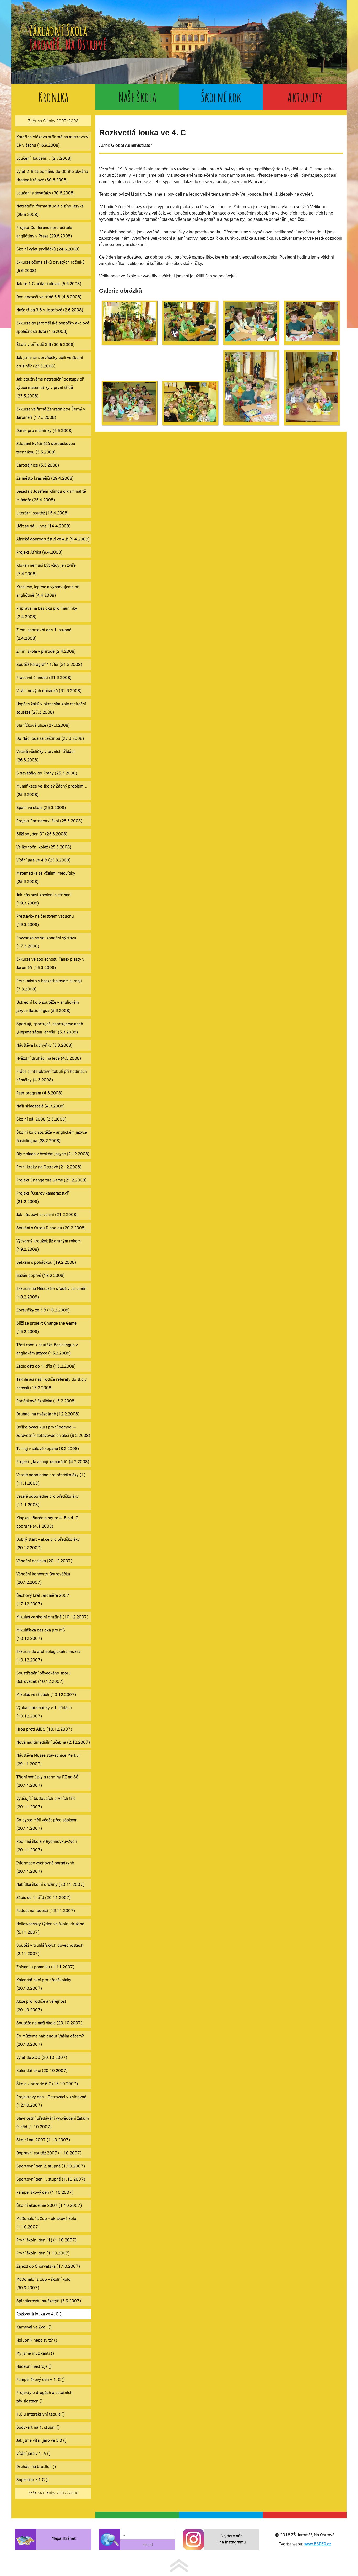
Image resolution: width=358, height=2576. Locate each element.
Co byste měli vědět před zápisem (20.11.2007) (47, 1824)
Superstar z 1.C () (32, 2480)
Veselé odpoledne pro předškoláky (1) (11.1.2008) (51, 1479)
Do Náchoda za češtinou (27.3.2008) (50, 738)
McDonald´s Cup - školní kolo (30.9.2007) (43, 2283)
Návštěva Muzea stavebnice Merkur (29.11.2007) (48, 1760)
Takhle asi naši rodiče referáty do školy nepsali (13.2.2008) (51, 1383)
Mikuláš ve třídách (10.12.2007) (46, 1694)
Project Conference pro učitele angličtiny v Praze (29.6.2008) (44, 232)
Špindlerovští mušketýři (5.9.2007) (49, 2301)
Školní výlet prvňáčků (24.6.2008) (48, 249)
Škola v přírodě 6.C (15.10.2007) (47, 2084)
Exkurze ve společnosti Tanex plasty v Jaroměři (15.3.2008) (50, 963)
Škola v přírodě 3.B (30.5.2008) (45, 344)
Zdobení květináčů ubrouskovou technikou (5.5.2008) (46, 448)
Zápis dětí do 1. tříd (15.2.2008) (46, 1366)
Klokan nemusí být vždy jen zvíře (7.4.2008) (46, 569)
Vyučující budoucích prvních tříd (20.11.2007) (46, 1803)
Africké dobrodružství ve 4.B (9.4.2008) (53, 539)
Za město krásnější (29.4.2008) (45, 478)
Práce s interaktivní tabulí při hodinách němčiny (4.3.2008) (52, 1076)
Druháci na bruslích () (36, 2467)
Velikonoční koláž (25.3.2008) (44, 847)
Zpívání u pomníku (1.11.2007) (45, 1967)
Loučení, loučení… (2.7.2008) (44, 158)
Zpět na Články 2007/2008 (53, 121)
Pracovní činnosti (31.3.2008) (44, 678)
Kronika (53, 97)
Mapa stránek (64, 2538)
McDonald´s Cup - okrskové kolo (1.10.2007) (46, 2223)
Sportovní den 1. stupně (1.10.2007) (51, 2179)
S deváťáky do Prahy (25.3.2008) (47, 773)
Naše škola (137, 97)
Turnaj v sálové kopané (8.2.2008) (48, 1448)
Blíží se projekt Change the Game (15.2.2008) (46, 1327)
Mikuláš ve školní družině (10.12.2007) (52, 1617)
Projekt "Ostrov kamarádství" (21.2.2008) (43, 1197)
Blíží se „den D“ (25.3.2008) (42, 834)
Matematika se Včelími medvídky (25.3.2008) (46, 877)
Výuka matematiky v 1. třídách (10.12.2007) (44, 1712)
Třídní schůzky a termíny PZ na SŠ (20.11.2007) (47, 1781)
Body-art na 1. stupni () (38, 2427)
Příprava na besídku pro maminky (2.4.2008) (47, 612)
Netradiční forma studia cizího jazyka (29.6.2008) (50, 210)
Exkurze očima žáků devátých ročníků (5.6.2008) (50, 266)
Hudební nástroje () (34, 2366)
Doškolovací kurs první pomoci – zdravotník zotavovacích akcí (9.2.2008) (53, 1431)
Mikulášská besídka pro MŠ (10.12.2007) (41, 1634)
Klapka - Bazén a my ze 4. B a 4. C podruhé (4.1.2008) (47, 1522)
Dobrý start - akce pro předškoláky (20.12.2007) (48, 1543)
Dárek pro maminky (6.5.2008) (44, 430)
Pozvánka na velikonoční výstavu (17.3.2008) (46, 942)
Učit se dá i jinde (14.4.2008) (43, 526)
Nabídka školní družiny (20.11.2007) (50, 1884)
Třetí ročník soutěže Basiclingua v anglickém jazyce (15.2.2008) (47, 1349)
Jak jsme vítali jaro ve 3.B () (41, 2440)
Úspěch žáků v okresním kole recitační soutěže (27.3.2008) (51, 708)
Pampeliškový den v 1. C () (40, 2379)
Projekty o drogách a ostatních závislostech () (44, 2397)
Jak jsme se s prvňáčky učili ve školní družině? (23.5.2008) (50, 362)
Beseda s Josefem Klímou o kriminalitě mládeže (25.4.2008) (51, 496)
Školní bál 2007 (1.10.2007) (43, 2140)
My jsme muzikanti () (35, 2353)
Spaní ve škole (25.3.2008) (41, 808)
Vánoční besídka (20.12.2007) (44, 1561)
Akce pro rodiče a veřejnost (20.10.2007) (41, 2005)
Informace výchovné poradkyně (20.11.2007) (45, 1867)
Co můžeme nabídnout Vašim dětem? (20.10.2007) (50, 2040)
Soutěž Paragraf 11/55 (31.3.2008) (49, 664)
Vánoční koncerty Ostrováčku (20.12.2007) (43, 1578)
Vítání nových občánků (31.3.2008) (49, 691)
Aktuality (305, 97)
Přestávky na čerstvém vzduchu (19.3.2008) (45, 920)
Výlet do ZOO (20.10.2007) (42, 2057)
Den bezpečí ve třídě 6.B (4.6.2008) (49, 297)
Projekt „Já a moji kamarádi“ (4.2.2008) (53, 1462)
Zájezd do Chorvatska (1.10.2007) (48, 2266)
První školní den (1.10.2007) (43, 2253)
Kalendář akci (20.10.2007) (42, 2071)
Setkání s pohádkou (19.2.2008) (46, 1262)
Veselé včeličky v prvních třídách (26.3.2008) (46, 756)
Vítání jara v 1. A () (33, 2453)
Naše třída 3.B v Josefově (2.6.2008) (50, 310)
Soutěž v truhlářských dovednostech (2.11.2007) (50, 1949)
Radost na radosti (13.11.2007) (46, 1911)
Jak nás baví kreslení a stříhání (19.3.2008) (44, 899)
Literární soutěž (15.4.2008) (42, 513)
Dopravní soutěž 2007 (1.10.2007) (49, 2153)
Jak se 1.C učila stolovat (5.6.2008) (49, 284)
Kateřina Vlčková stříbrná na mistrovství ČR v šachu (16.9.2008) (53, 141)
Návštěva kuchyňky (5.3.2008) (44, 1045)
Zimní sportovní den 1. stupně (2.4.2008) (44, 634)
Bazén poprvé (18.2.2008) (40, 1275)
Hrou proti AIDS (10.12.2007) (44, 1729)
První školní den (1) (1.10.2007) (46, 2240)
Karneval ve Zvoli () (34, 2327)
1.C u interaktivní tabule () (40, 2414)
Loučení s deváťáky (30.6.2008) (45, 193)
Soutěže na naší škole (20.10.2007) (49, 2023)
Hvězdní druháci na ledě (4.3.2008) (49, 1058)
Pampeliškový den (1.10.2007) (45, 2192)
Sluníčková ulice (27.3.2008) (43, 725)
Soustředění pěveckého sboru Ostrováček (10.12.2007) (44, 1677)
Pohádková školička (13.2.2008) (46, 1401)
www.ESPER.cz (318, 2544)
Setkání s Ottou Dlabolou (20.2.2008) (51, 1228)
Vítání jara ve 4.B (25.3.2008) (43, 860)
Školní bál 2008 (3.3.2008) (41, 1119)
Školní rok (221, 97)
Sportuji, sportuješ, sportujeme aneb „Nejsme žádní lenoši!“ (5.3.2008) (50, 1028)
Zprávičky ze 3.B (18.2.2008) (43, 1310)
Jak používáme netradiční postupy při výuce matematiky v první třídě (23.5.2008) (50, 387)
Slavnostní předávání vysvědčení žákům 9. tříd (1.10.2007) (53, 2122)
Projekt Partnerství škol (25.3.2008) (49, 821)
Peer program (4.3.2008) (39, 1093)
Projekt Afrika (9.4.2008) (39, 552)
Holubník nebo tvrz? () (37, 2340)
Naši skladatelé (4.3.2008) (40, 1106)
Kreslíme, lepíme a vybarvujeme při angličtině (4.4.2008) (48, 591)
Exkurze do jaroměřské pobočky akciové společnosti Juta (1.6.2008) (53, 327)
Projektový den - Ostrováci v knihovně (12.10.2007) (51, 2101)
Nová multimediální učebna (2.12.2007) (53, 1742)
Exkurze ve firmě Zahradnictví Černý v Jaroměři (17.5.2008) (51, 413)
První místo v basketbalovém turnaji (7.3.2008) (49, 985)
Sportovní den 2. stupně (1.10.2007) (51, 2166)
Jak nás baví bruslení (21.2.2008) (47, 1215)
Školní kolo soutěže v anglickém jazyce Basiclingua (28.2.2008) (52, 1136)
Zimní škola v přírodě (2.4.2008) (46, 651)
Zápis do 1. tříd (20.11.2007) (44, 1897)
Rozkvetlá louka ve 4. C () (39, 2314)
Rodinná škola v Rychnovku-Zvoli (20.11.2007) (47, 1846)
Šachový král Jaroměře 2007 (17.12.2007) (43, 1600)
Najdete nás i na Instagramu (232, 2539)
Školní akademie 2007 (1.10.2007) (49, 2205)
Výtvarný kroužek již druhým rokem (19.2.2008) (48, 1245)
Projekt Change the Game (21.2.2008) (51, 1180)
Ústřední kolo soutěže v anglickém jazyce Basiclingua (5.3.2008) (48, 1006)
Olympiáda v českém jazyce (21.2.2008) (53, 1154)
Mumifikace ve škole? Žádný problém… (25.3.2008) (52, 790)
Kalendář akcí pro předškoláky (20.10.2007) (44, 1984)
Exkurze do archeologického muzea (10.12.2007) (48, 1656)
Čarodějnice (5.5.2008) (38, 465)
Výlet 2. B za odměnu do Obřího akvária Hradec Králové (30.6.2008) (52, 176)
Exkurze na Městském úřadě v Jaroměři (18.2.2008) (51, 1293)
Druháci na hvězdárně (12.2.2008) (48, 1414)
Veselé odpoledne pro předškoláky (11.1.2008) (47, 1500)
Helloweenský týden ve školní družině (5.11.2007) (50, 1928)
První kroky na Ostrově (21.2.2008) (49, 1167)
